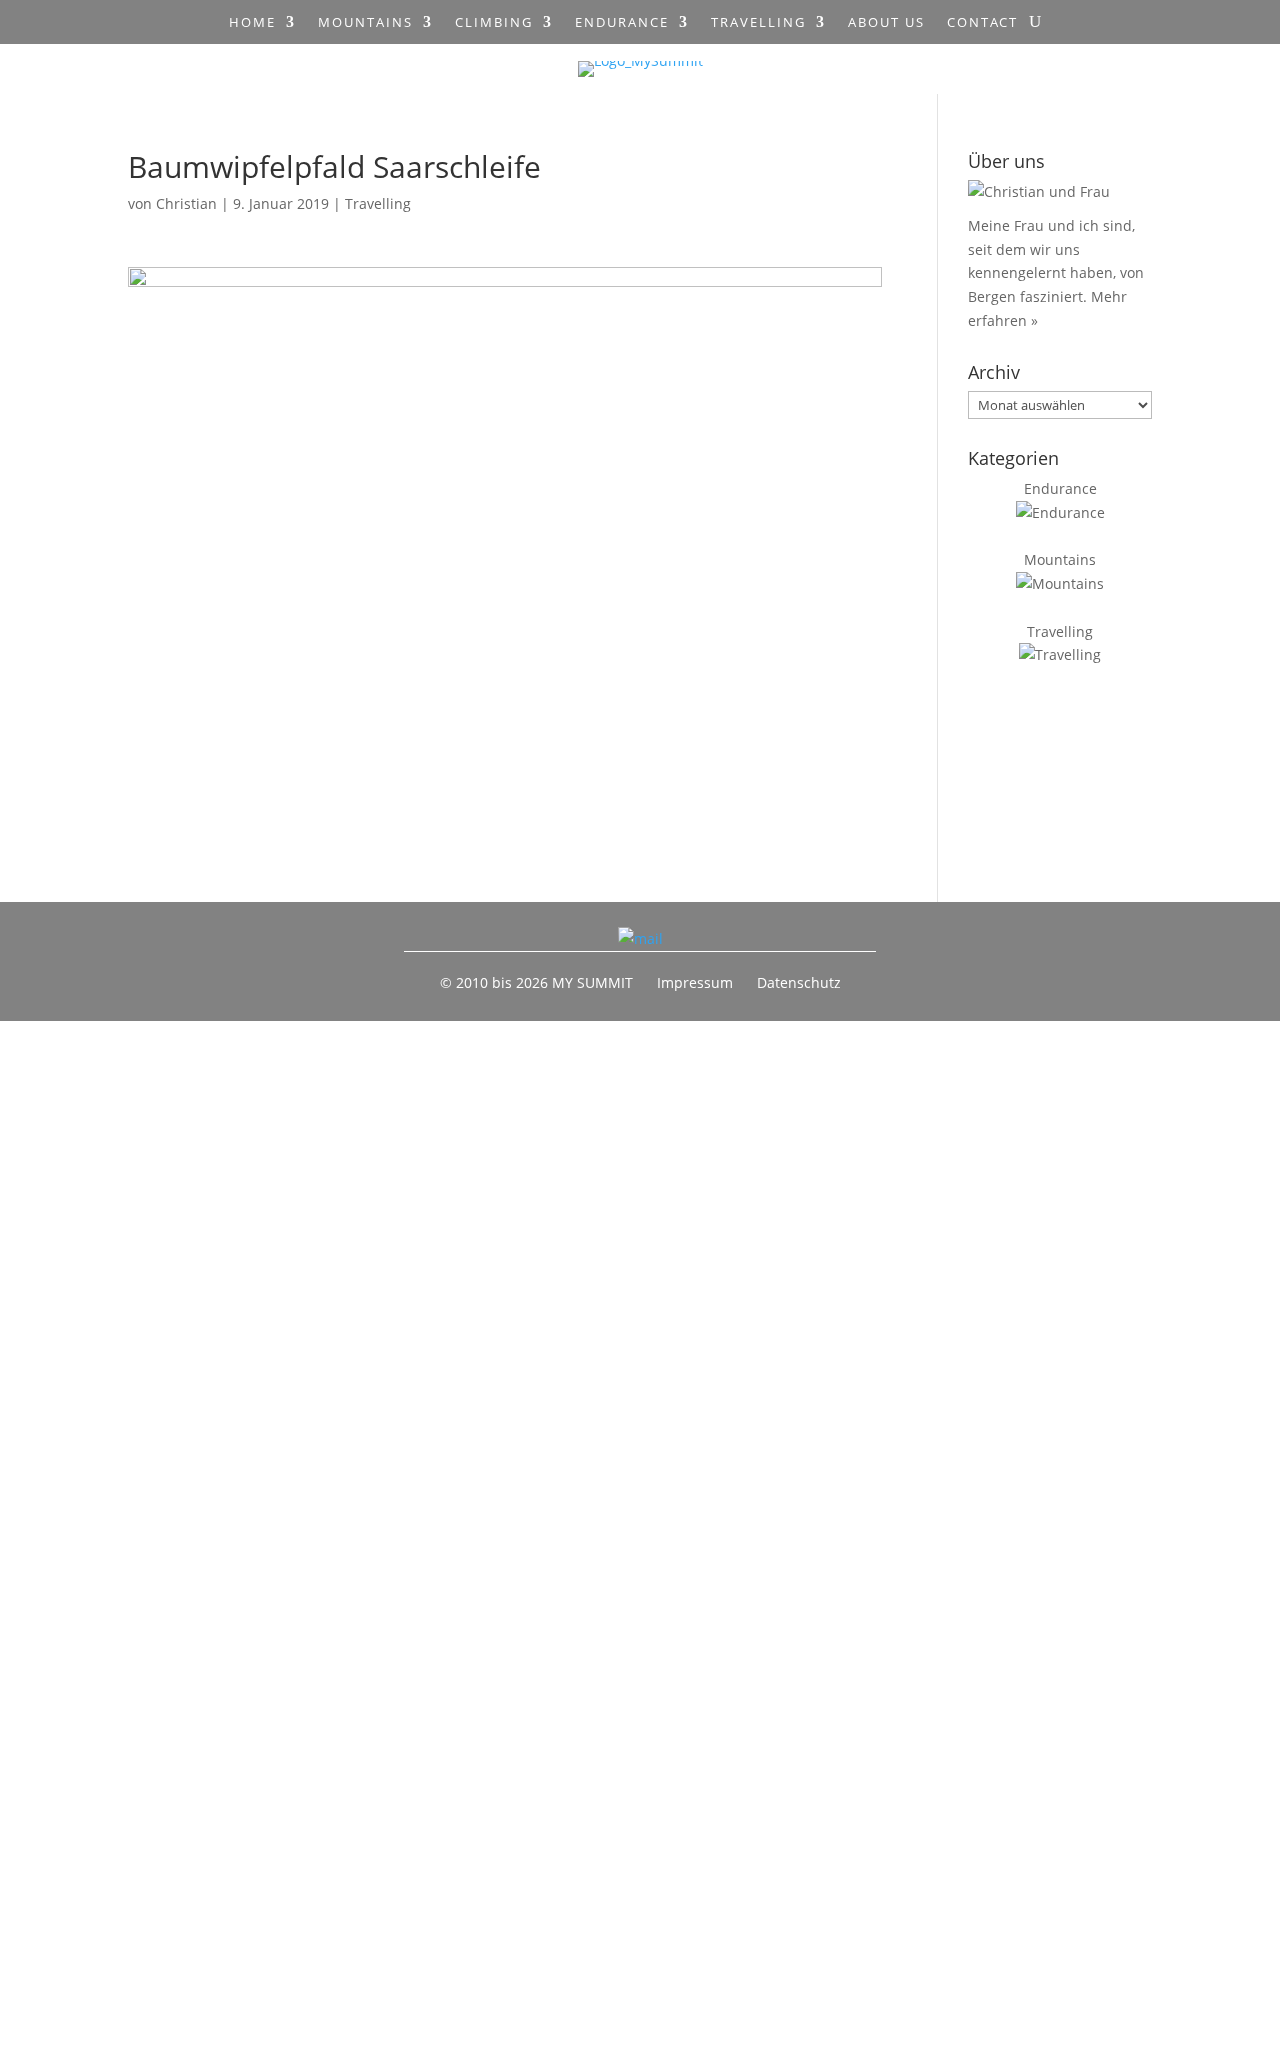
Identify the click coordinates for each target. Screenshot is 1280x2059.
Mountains (365, 23)
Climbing (494, 23)
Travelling (758, 23)
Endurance (622, 23)
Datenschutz (799, 982)
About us (886, 23)
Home (252, 23)
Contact (982, 23)
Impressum (695, 982)
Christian (186, 203)
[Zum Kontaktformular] (640, 938)
